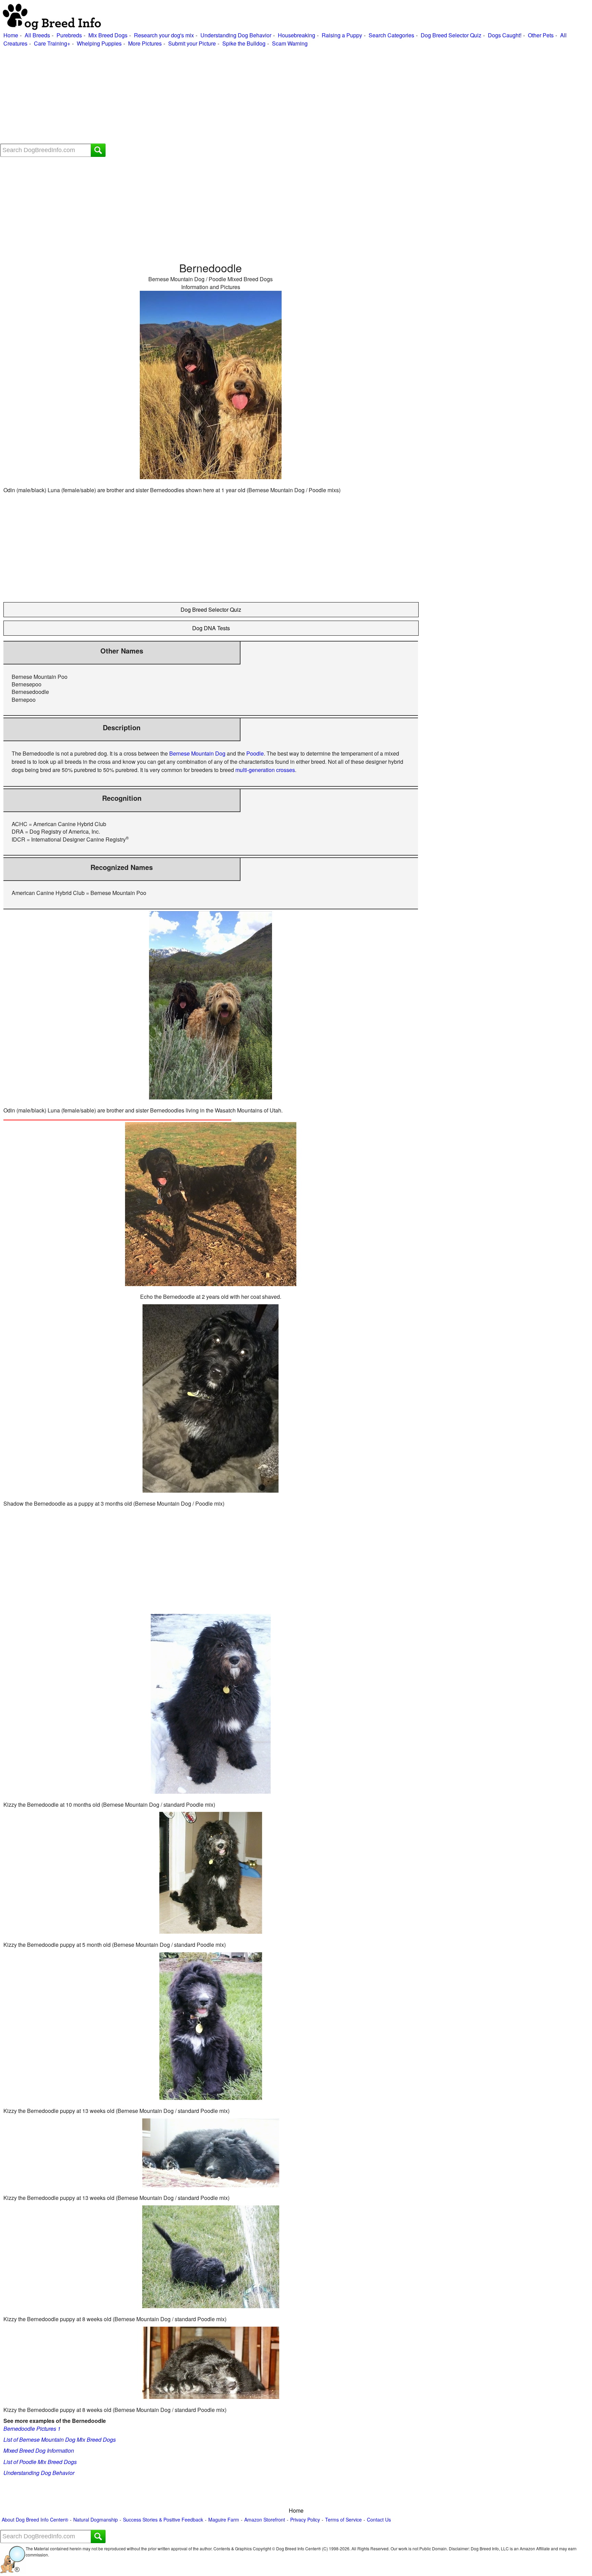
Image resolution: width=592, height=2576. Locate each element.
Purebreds (69, 35)
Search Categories (391, 35)
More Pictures (145, 43)
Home (11, 35)
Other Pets (541, 35)
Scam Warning (290, 43)
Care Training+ (52, 43)
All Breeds (37, 35)
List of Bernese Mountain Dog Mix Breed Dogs (60, 2440)
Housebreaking (297, 35)
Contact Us (379, 2520)
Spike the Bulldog (244, 43)
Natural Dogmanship (96, 2520)
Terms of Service (343, 2520)
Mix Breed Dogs (108, 35)
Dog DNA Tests (211, 628)
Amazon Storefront (265, 2520)
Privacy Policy (305, 2520)
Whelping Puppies (99, 43)
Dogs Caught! (505, 35)
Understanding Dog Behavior (236, 35)
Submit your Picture (192, 43)
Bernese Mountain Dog (197, 753)
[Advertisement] (206, 96)
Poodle (255, 753)
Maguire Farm (224, 2520)
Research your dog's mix (164, 35)
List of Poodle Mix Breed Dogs (40, 2462)
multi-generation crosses (265, 770)
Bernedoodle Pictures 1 (32, 2429)
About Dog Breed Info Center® (35, 2520)
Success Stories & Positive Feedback (163, 2520)
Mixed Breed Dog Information (39, 2450)
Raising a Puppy (342, 35)
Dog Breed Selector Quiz (451, 35)
